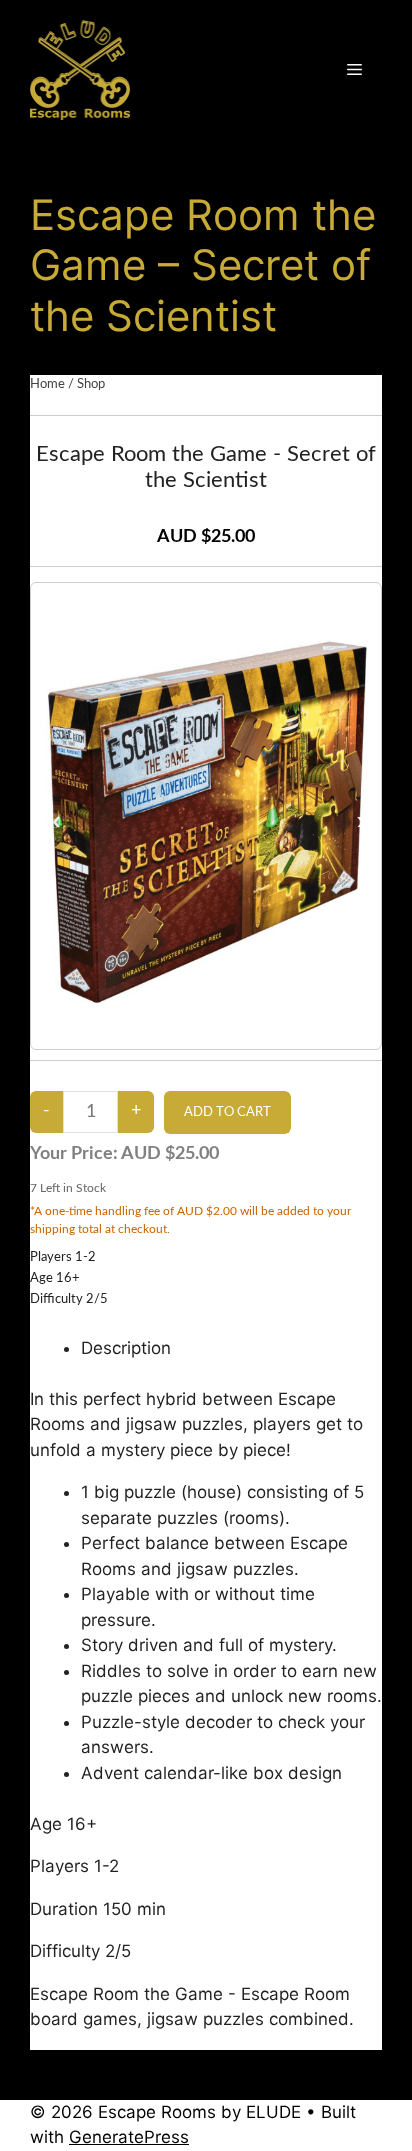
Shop (91, 384)
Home (47, 384)
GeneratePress (129, 2137)
